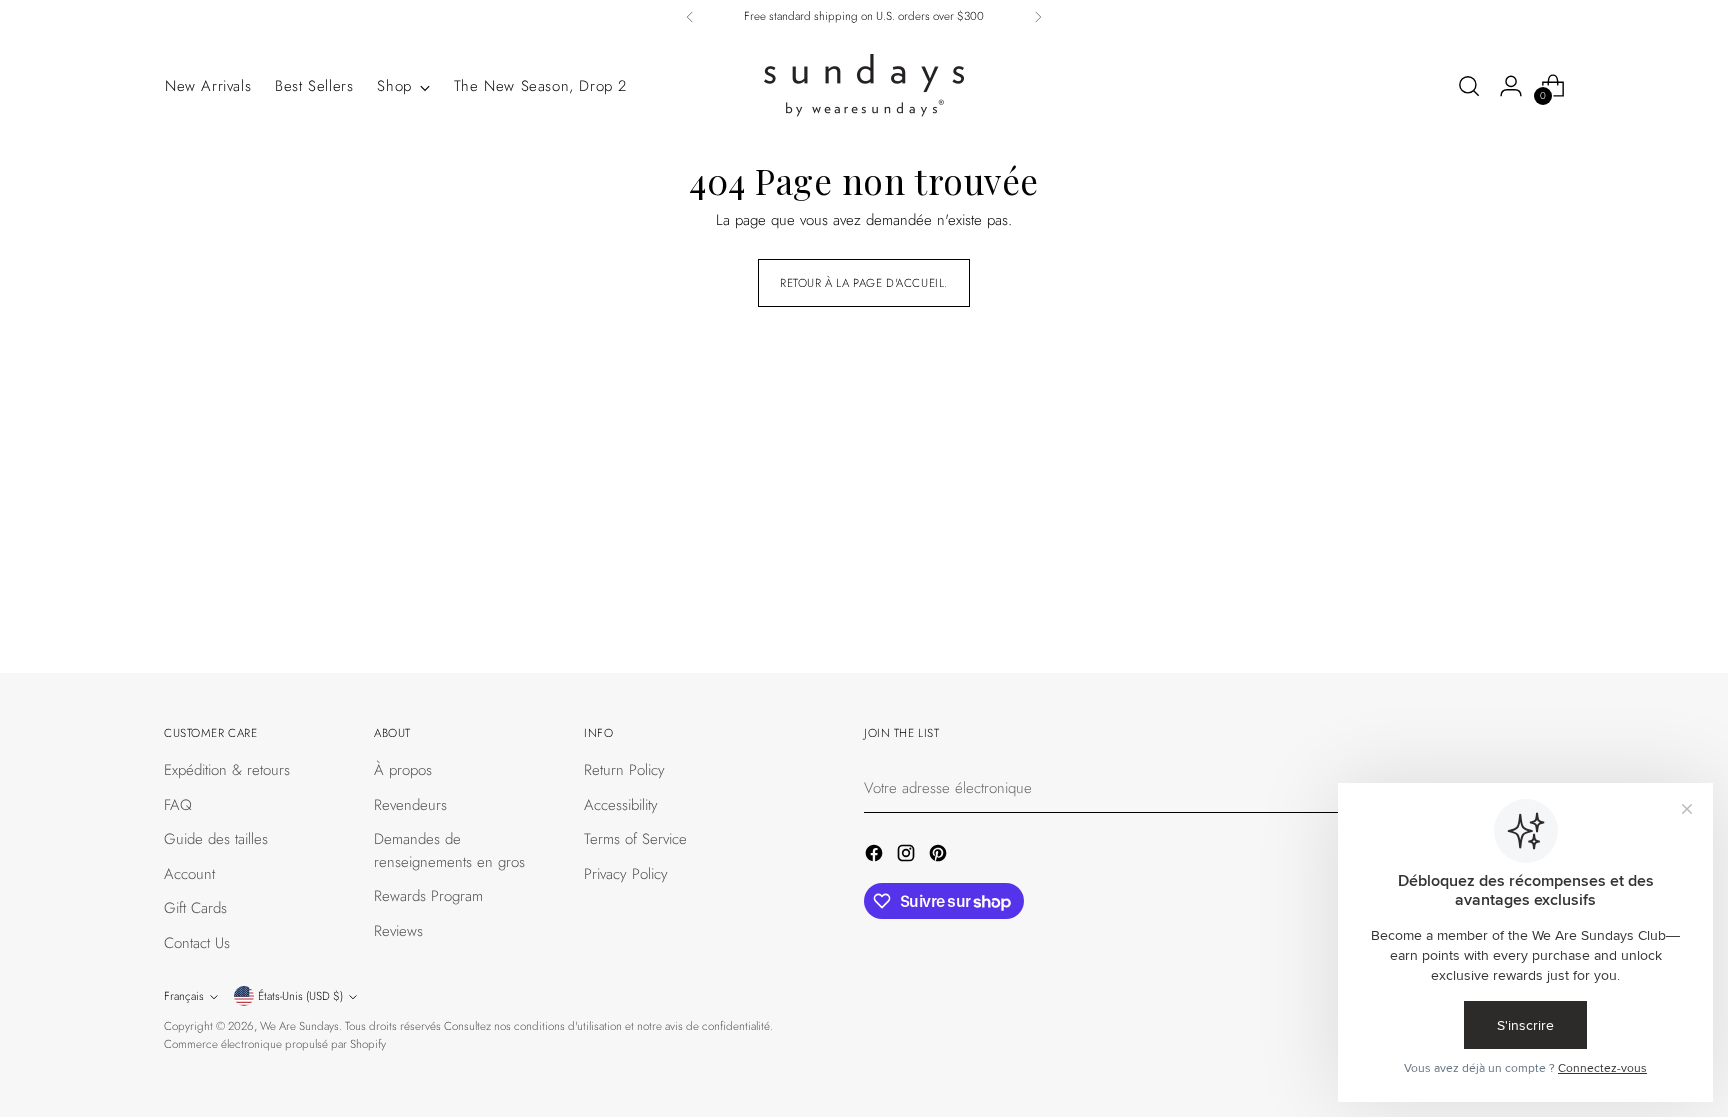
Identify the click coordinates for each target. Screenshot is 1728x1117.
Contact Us (197, 943)
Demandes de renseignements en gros (449, 850)
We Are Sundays (299, 1026)
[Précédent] (690, 17)
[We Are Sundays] (864, 86)
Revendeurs (410, 805)
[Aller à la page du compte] (1511, 86)
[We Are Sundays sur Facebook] (876, 856)
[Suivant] (1038, 17)
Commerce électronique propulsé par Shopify (275, 1044)
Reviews (398, 931)
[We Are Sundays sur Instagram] (908, 856)
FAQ (178, 805)
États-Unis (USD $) (300, 996)
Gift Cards (195, 908)
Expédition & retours (227, 770)
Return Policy (624, 770)
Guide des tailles (216, 839)
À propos (403, 770)
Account (189, 874)
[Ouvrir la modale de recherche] (1469, 86)
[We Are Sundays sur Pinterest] (940, 856)
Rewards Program (428, 896)
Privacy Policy (626, 874)
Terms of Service (635, 839)
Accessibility (621, 805)
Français (184, 996)
